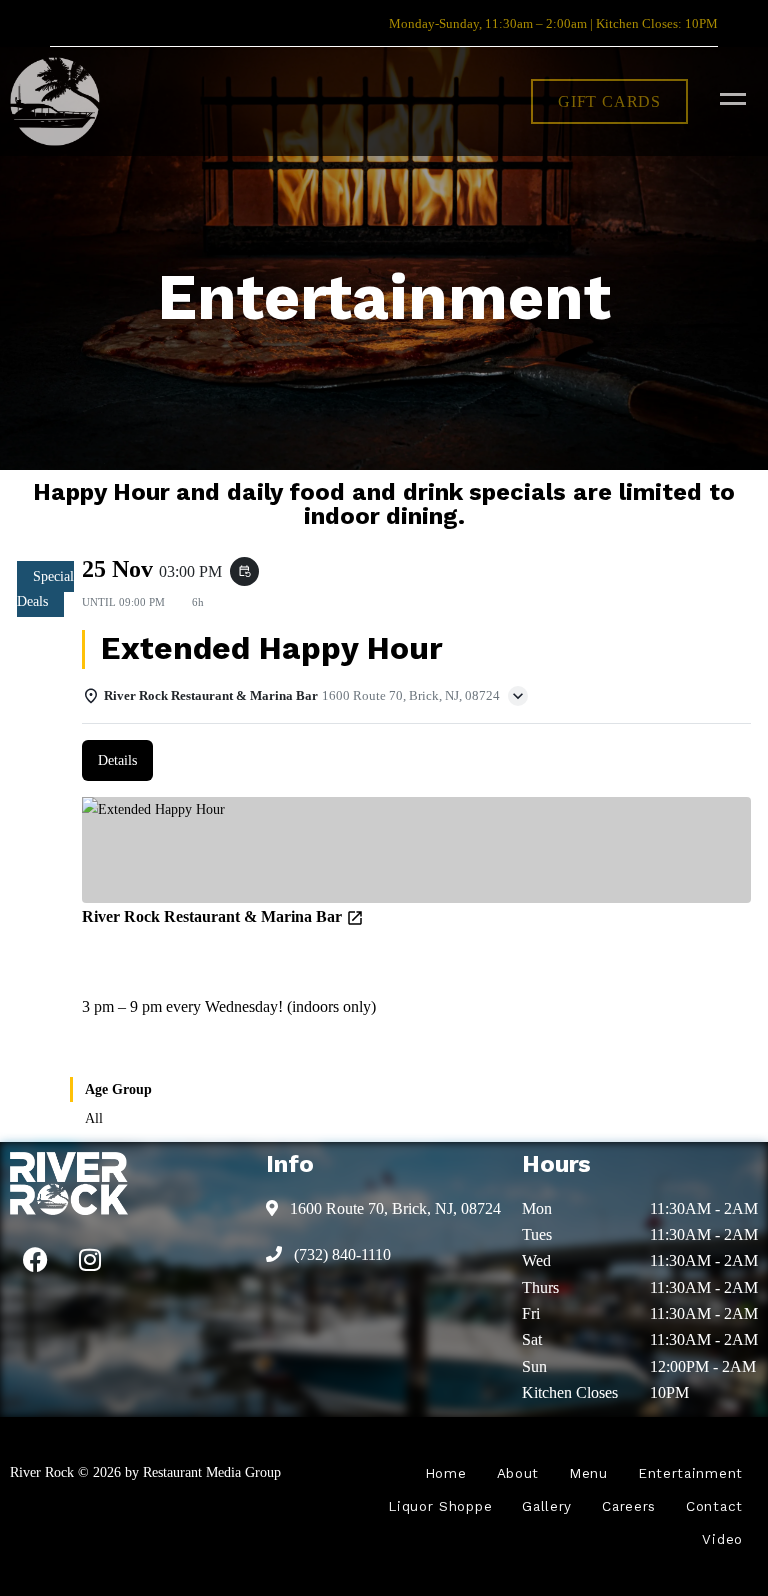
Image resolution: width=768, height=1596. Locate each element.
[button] (609, 101)
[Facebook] (35, 1260)
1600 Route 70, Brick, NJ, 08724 (393, 1208)
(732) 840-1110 (340, 1254)
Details (117, 760)
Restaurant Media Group (212, 1472)
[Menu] (728, 98)
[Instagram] (90, 1260)
